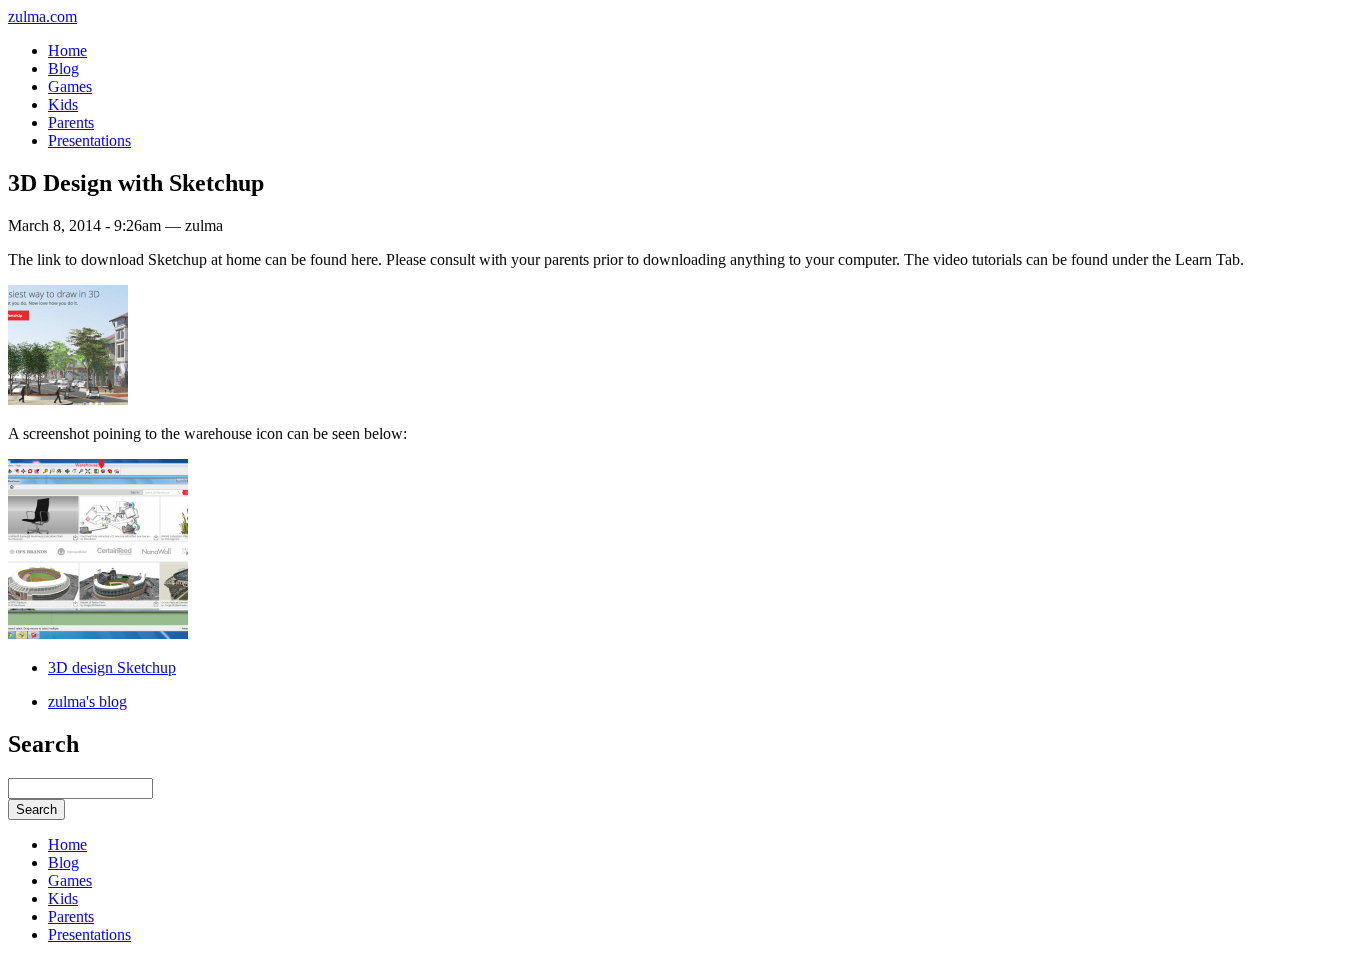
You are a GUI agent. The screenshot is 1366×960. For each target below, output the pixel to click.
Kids (63, 104)
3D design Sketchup (112, 667)
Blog (63, 68)
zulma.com (42, 16)
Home (67, 50)
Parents (71, 122)
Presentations (89, 140)
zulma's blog (87, 701)
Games (70, 86)
